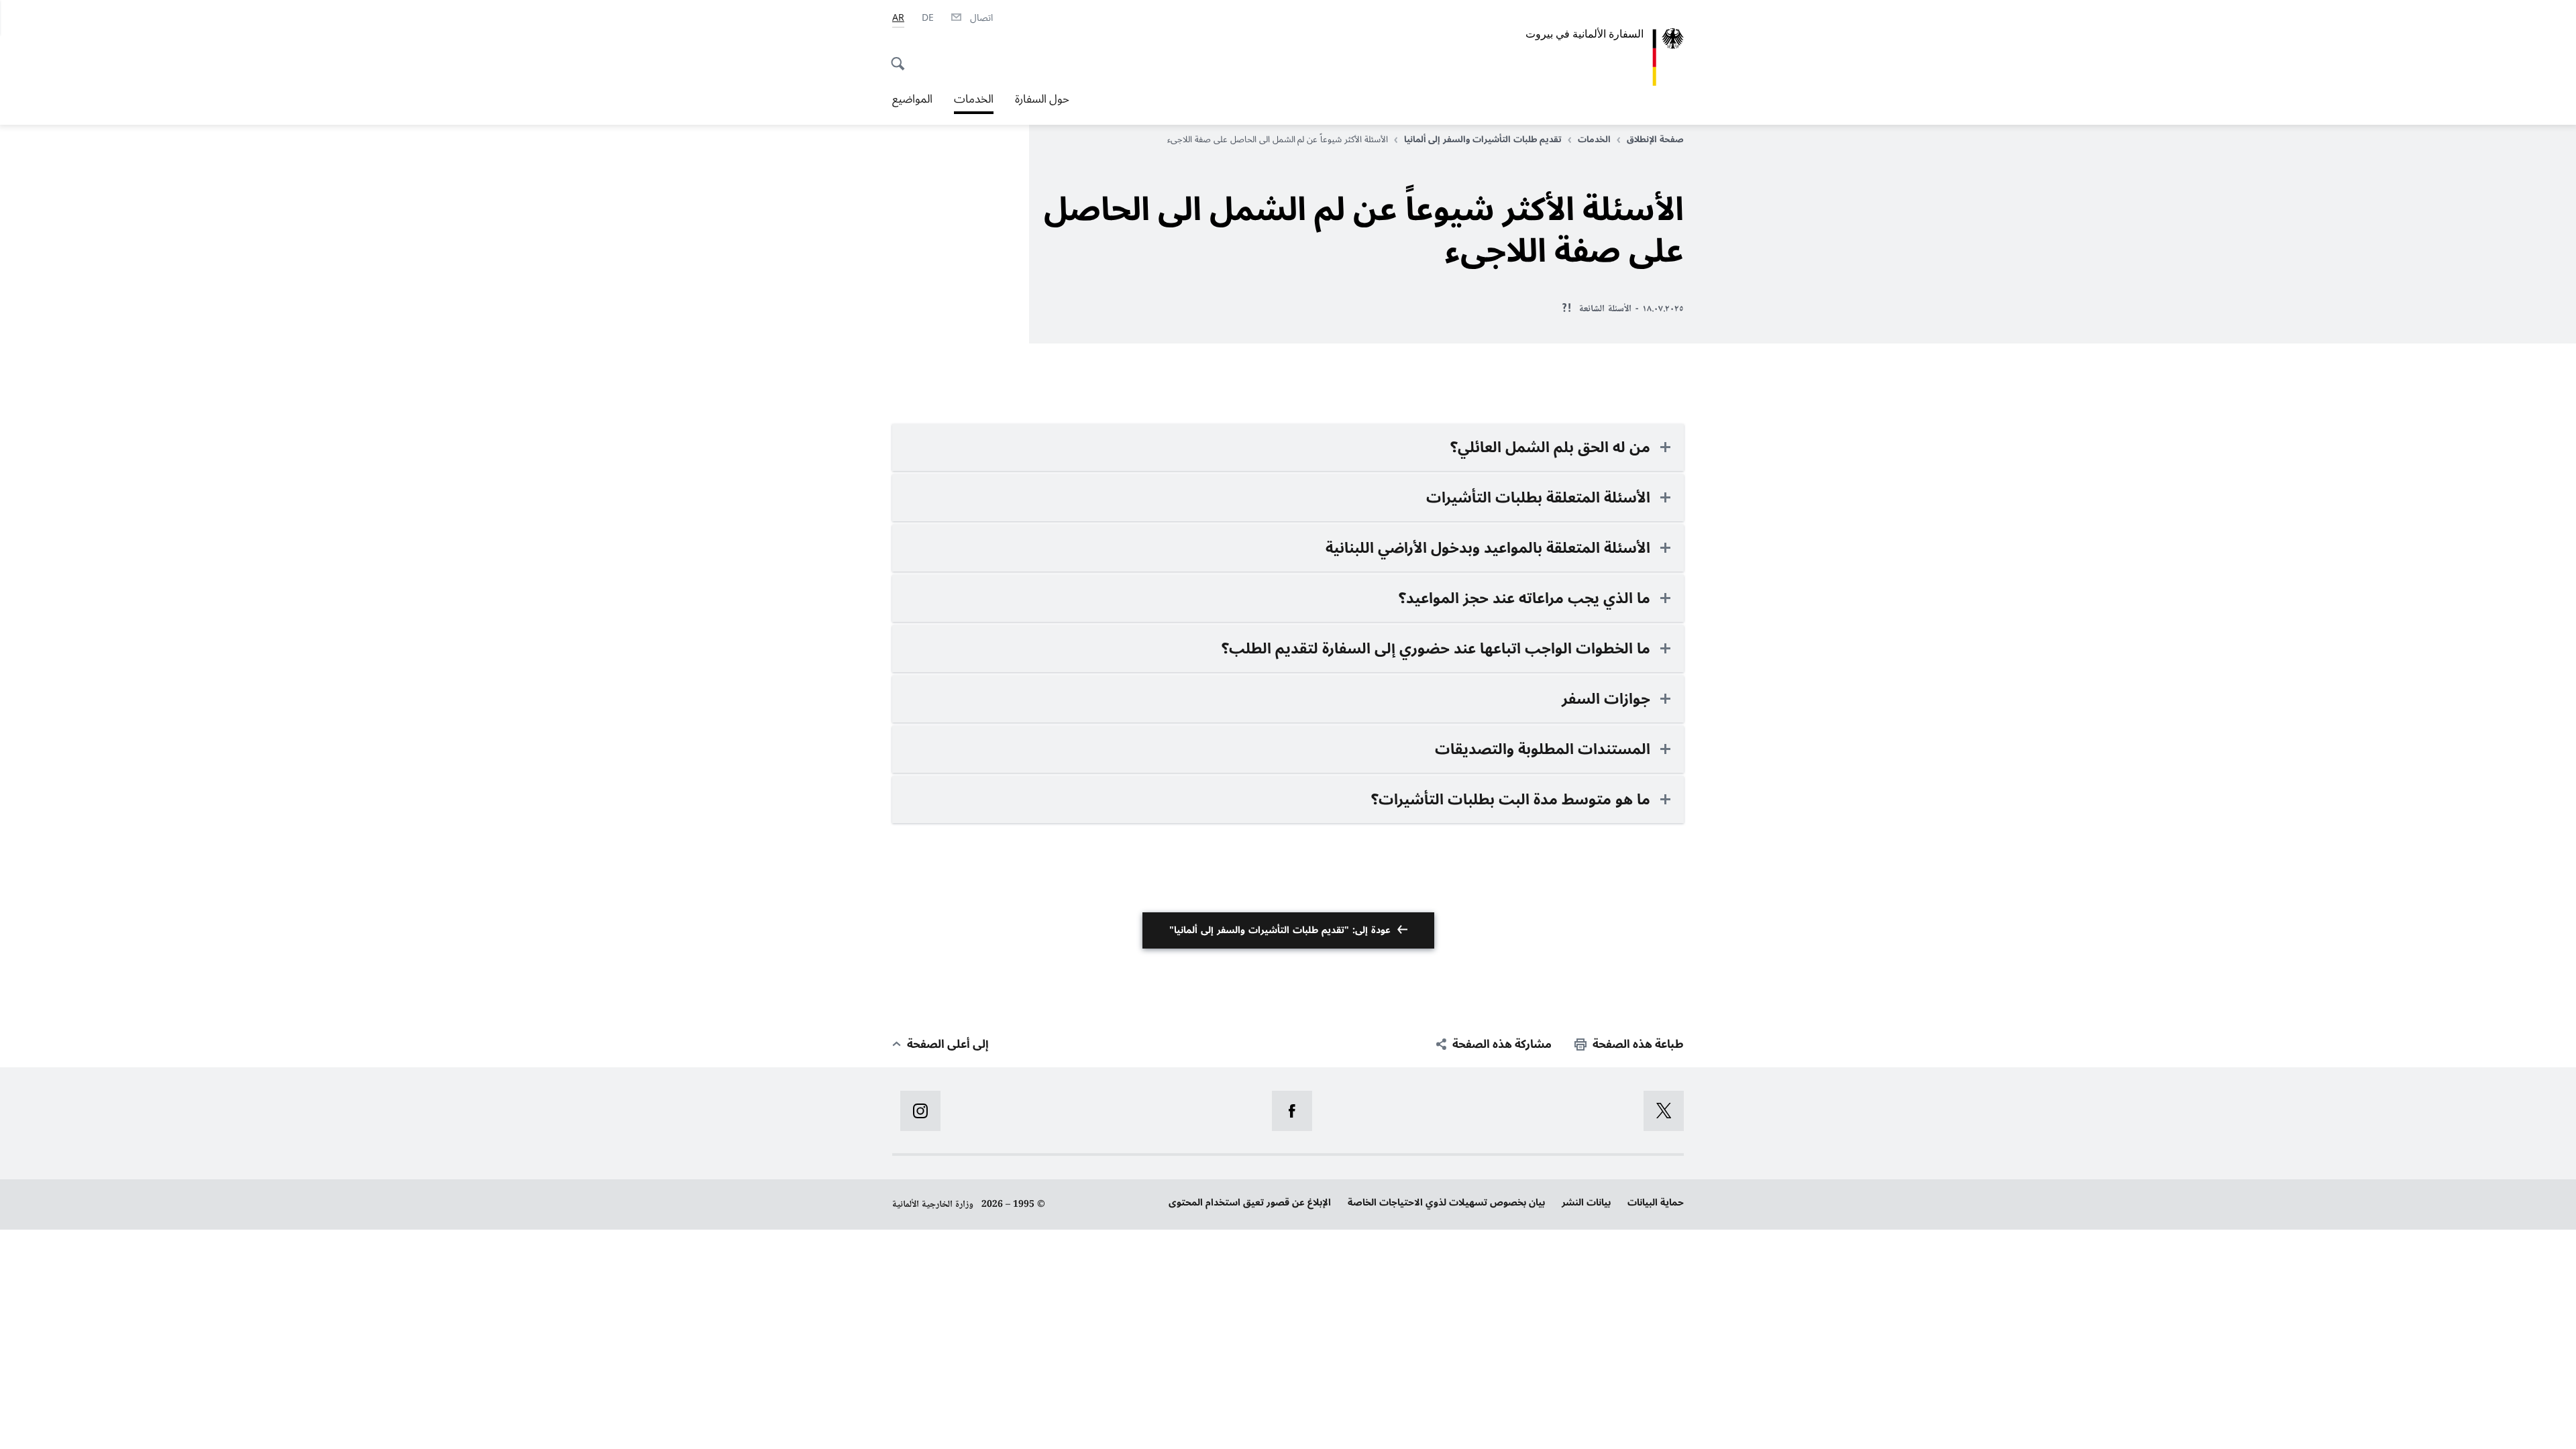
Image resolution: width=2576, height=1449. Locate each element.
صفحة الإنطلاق (1655, 140)
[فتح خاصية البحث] (902, 56)
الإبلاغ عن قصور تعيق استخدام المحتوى (1250, 1202)
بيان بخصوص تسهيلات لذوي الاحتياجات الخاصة (1446, 1202)
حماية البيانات (1656, 1202)
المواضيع (912, 99)
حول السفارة (1042, 99)
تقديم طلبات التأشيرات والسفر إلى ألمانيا (1483, 140)
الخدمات (974, 101)
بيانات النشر (1586, 1202)
